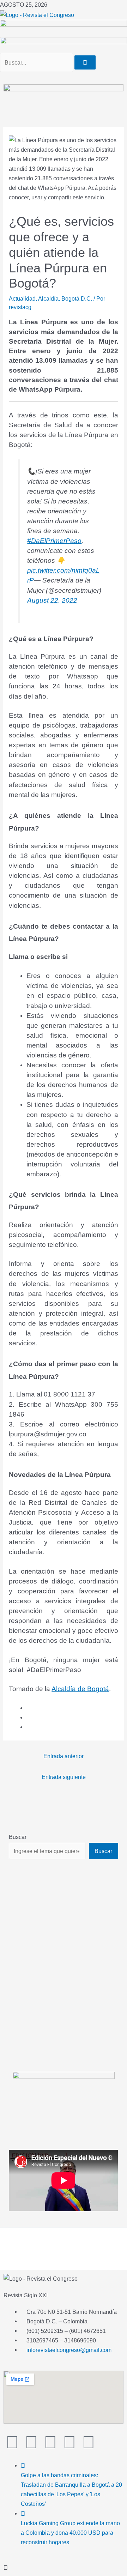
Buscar (18, 1837)
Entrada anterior (64, 1756)
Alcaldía (48, 298)
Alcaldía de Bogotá (80, 1689)
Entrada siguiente (64, 1777)
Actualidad (22, 298)
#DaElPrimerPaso (54, 541)
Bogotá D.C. (77, 298)
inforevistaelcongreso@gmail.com (69, 2350)
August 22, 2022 (52, 600)
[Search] (85, 62)
